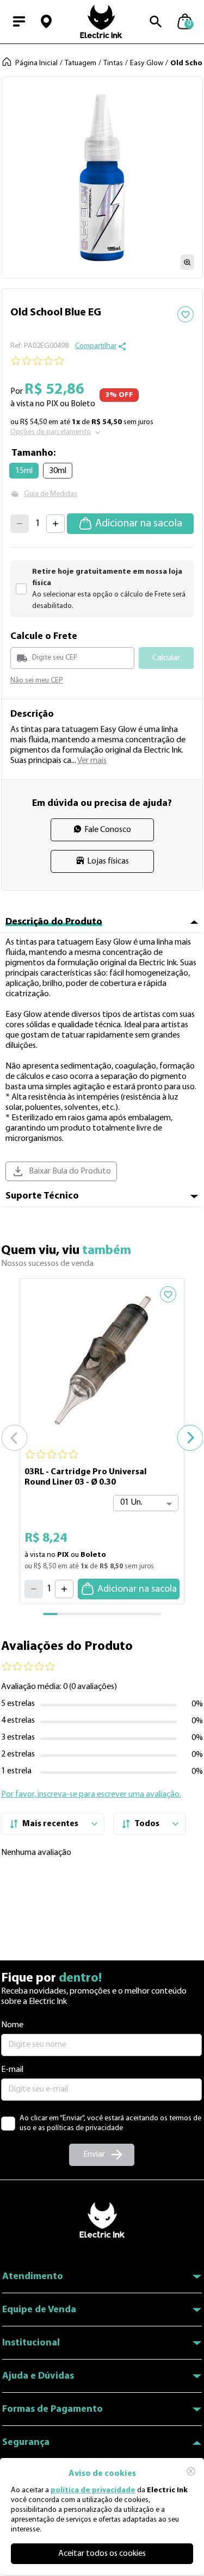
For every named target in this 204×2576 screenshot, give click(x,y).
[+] (55, 524)
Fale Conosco (108, 830)
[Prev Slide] (14, 1438)
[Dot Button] (65, 1614)
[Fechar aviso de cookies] (191, 2471)
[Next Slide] (190, 1438)
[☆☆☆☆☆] (102, 361)
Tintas (113, 63)
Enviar (94, 2155)
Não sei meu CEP (37, 681)
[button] (46, 22)
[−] (20, 524)
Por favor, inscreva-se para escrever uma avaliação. (91, 1795)
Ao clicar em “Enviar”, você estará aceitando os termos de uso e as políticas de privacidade (110, 2123)
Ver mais (92, 761)
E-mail (12, 2070)
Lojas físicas (108, 861)
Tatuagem (81, 63)
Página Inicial (36, 63)
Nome (12, 2025)
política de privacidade (93, 2490)
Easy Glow (147, 63)
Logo (101, 22)
